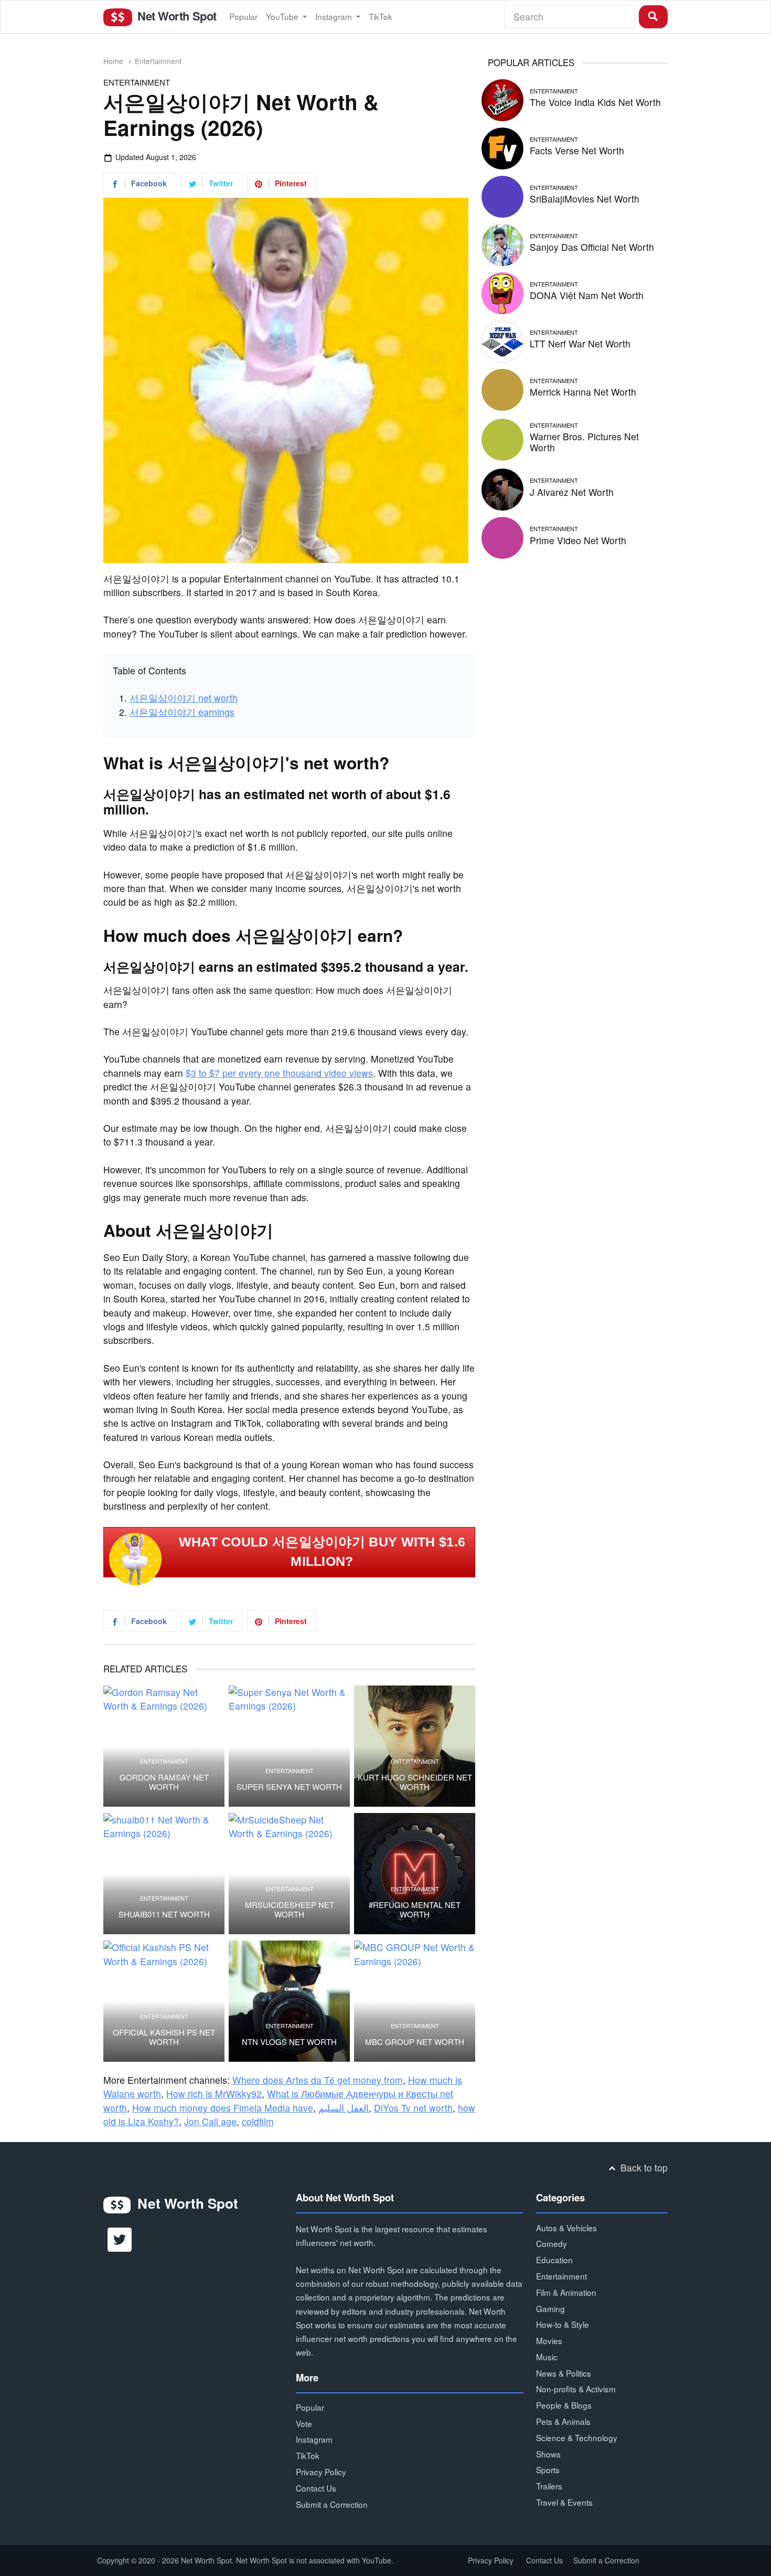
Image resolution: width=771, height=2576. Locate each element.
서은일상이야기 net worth (184, 698)
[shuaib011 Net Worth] (164, 1874)
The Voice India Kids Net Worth (595, 102)
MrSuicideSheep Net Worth (290, 1910)
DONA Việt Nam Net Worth (587, 295)
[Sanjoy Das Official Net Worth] (502, 243)
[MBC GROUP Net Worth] (415, 2001)
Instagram (335, 16)
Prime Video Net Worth (578, 540)
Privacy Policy (321, 2472)
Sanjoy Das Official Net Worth (592, 247)
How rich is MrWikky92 (214, 2093)
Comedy (552, 2243)
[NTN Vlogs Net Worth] (289, 2001)
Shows (548, 2454)
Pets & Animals (563, 2421)
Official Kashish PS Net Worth (164, 2037)
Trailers (549, 2486)
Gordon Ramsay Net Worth (164, 1782)
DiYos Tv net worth (413, 2108)
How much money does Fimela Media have (223, 2108)
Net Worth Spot (175, 16)
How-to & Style (563, 2324)
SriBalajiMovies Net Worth (585, 199)
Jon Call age (210, 2121)
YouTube (283, 16)
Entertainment (158, 61)
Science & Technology (577, 2437)
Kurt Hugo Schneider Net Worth (415, 1782)
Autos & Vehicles (566, 2228)
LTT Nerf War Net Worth (580, 343)
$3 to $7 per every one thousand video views (279, 1073)
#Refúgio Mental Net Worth (415, 1910)
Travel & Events (564, 2502)
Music (547, 2357)
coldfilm (258, 2121)
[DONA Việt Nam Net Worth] (502, 291)
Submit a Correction (332, 2504)
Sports (548, 2469)
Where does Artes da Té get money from (318, 2080)
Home (113, 61)
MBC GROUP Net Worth (415, 2042)
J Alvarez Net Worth (572, 492)
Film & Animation (566, 2292)
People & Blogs (564, 2405)
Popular (243, 16)
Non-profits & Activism (576, 2389)
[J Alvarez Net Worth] (502, 488)
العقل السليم (344, 2108)
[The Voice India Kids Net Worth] (502, 98)
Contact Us (316, 2488)
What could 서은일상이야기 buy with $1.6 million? (322, 1552)
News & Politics (564, 2373)
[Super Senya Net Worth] (289, 1746)
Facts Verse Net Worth (577, 150)
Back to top (643, 2167)
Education (554, 2260)
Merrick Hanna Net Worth (583, 392)
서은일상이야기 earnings (182, 712)
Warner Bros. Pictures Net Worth (584, 442)
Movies (549, 2340)
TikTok (381, 16)
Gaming (550, 2308)
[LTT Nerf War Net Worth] (502, 340)
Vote (304, 2423)
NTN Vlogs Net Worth (289, 2042)
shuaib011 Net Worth (164, 1914)
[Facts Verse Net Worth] (502, 147)
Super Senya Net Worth (289, 1787)
